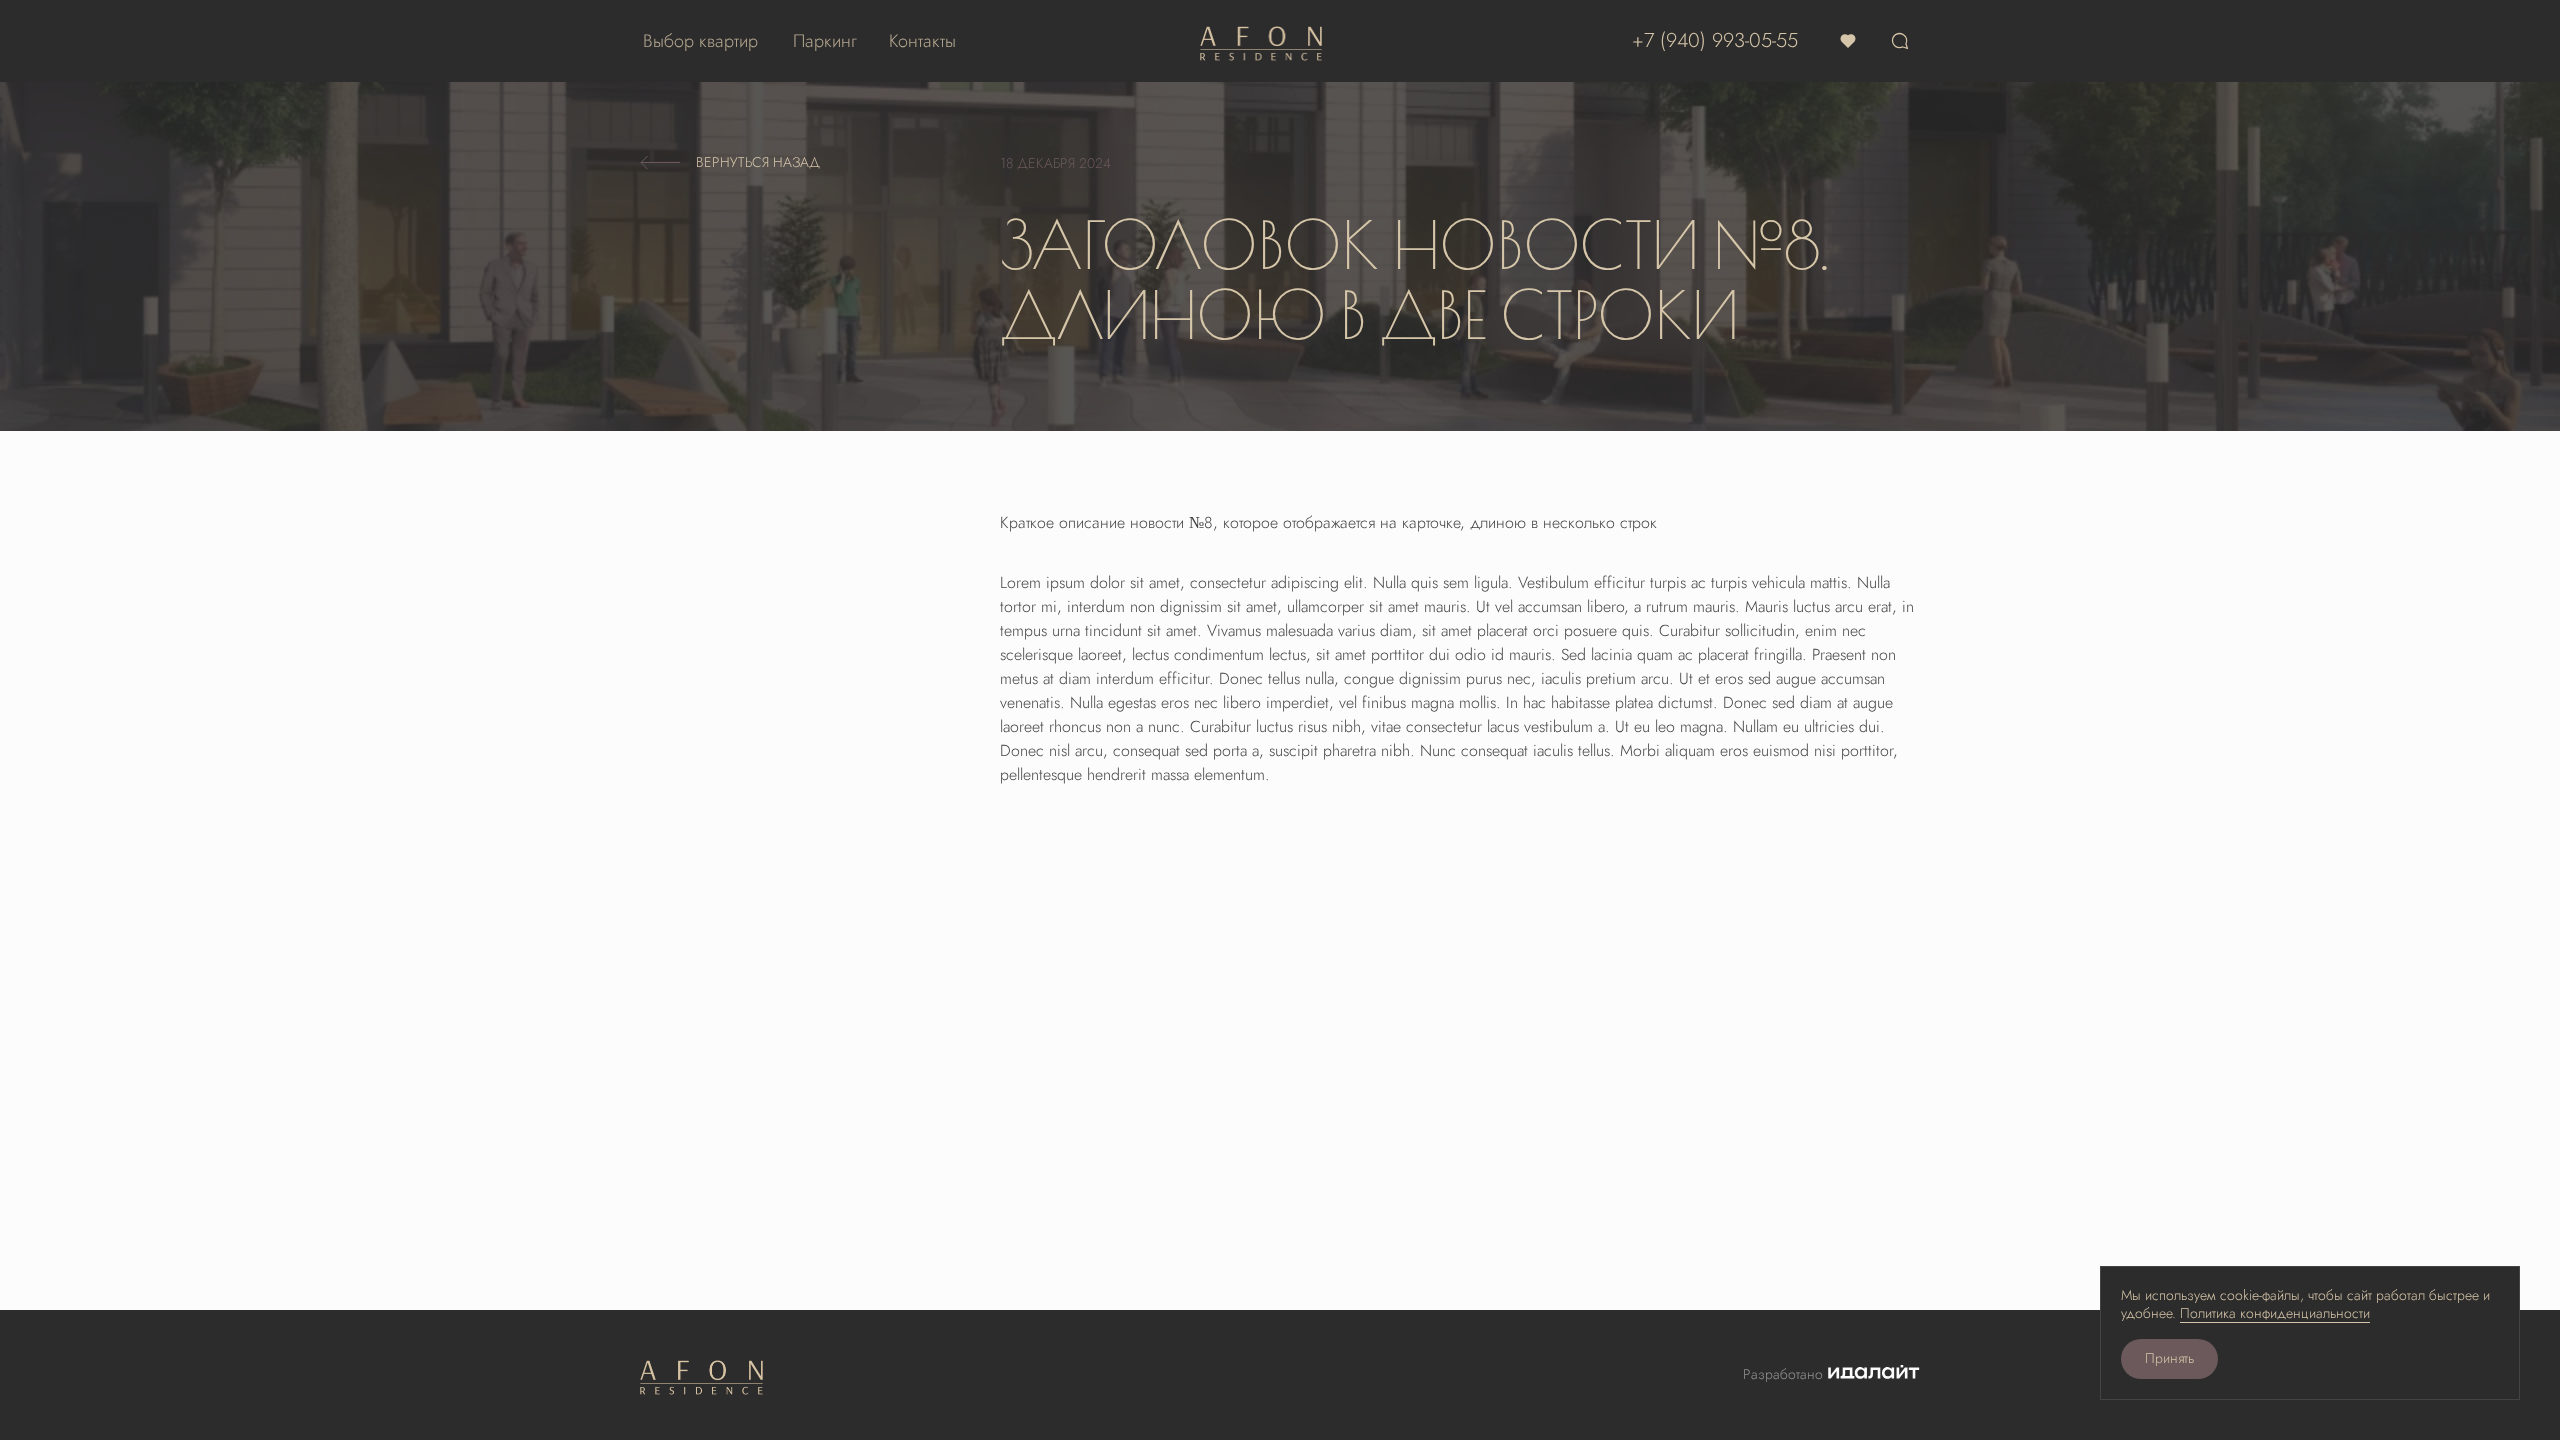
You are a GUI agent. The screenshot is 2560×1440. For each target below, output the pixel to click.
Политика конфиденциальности (2275, 1313)
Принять (2169, 1358)
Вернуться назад (758, 163)
